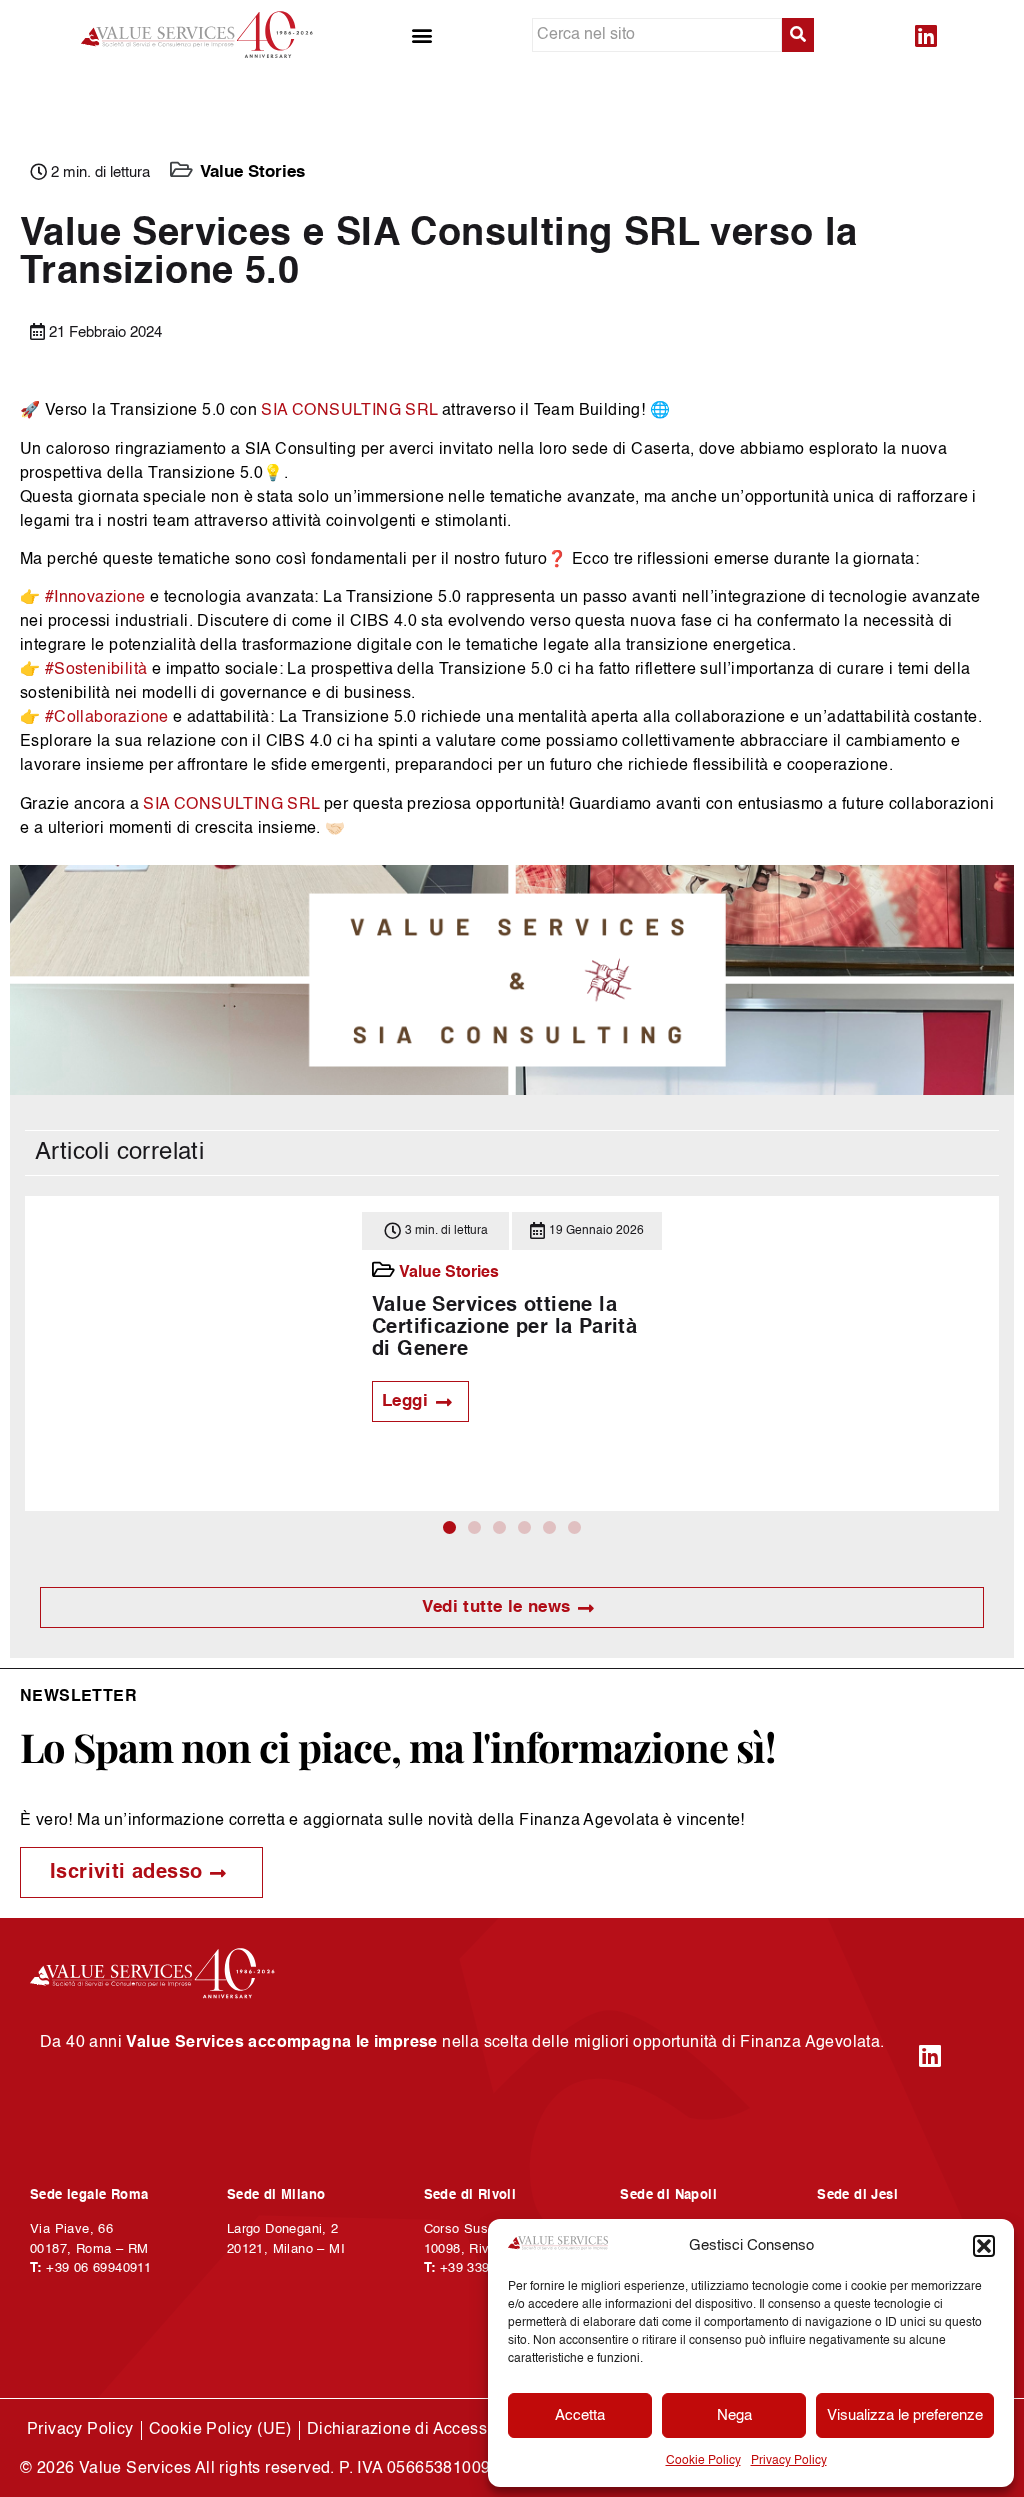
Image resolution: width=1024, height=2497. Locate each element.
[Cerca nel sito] (657, 35)
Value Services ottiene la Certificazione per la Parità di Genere (504, 1328)
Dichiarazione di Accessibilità (417, 2430)
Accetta (580, 2415)
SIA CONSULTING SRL (349, 411)
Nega (734, 2415)
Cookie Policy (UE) (220, 2430)
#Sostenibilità (96, 670)
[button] (984, 2246)
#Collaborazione (107, 718)
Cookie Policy (703, 2461)
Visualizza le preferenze (905, 2415)
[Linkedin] (925, 35)
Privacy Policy (789, 2461)
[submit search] (798, 35)
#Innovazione (95, 598)
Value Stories (252, 172)
